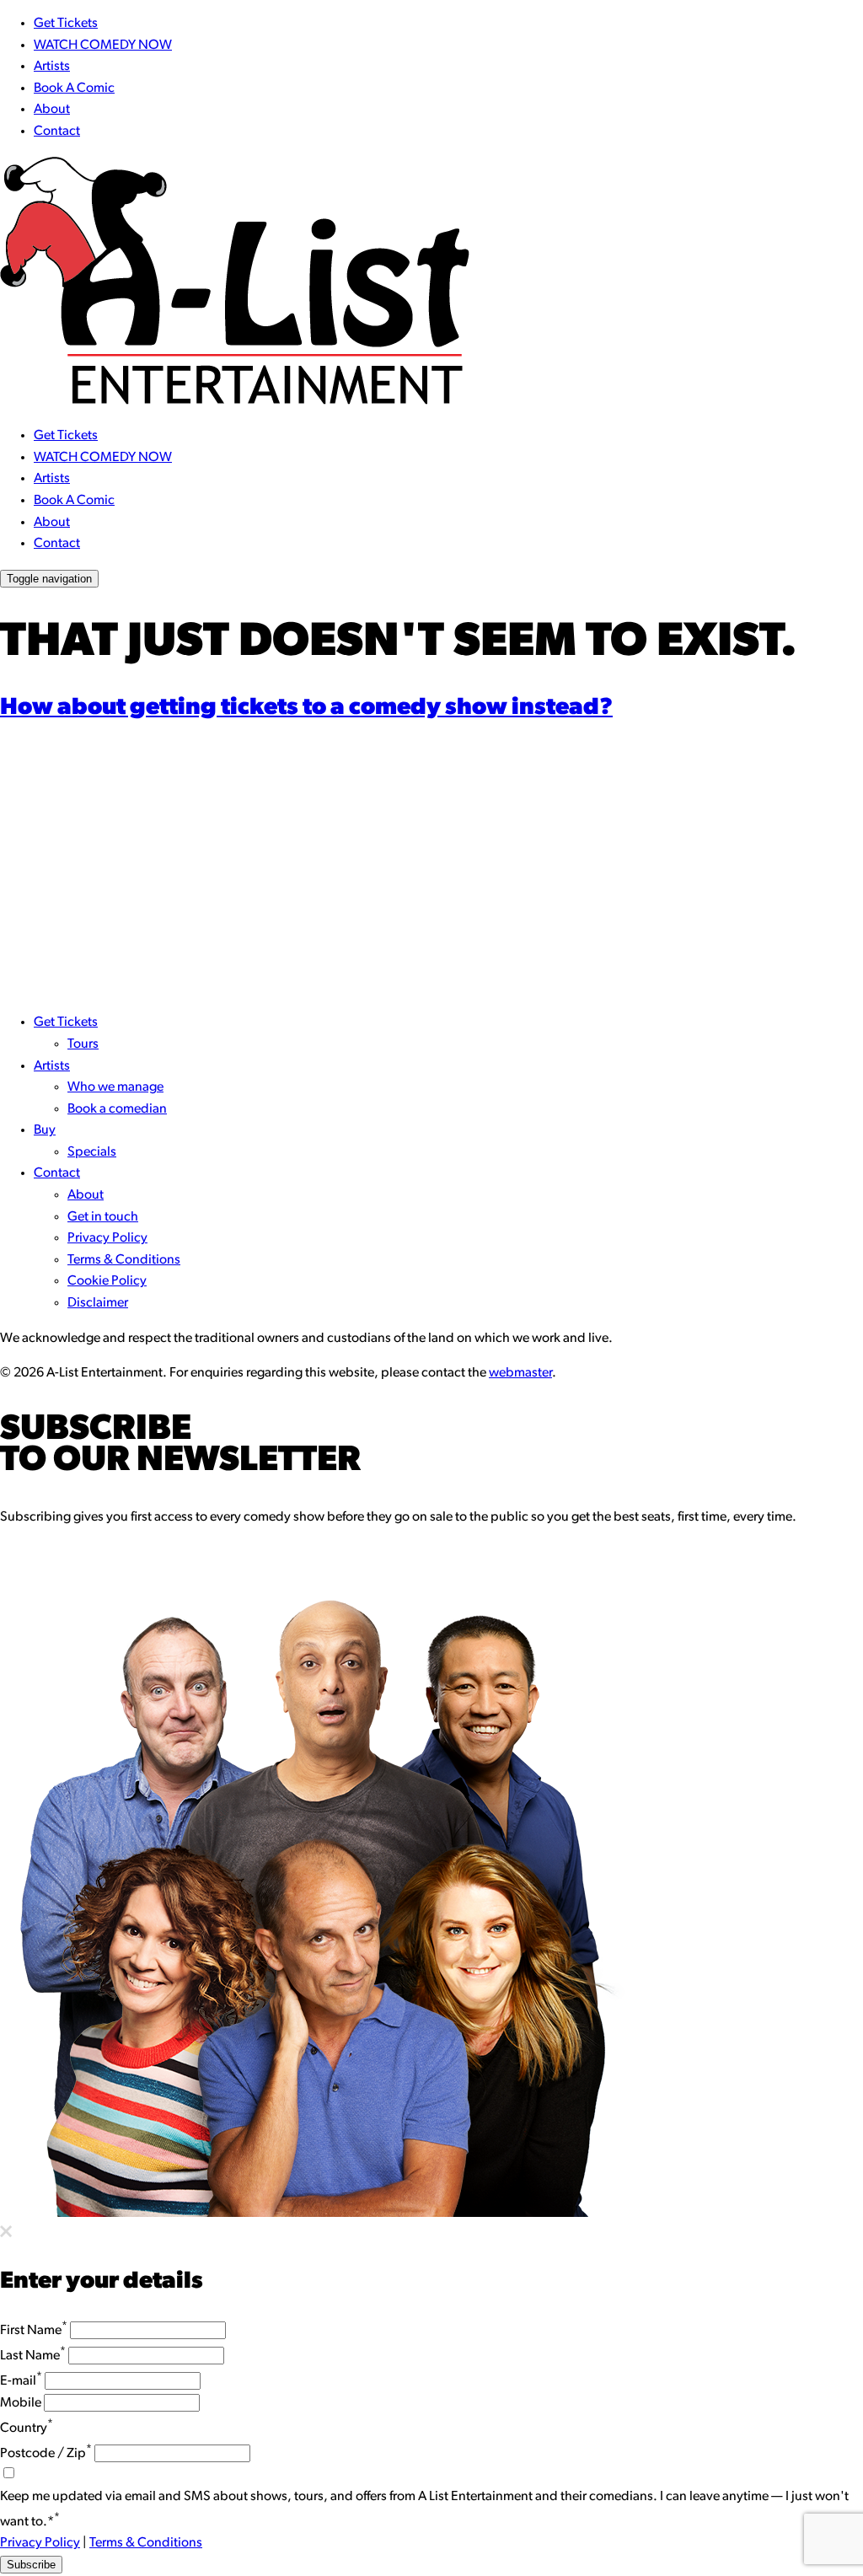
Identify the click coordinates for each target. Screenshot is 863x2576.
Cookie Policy (107, 1281)
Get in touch (103, 1217)
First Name (34, 2331)
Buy (45, 1130)
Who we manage (115, 1087)
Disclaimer (98, 1303)
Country (27, 2428)
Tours (83, 1044)
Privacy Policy (107, 1238)
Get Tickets (66, 24)
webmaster (520, 1373)
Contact (57, 131)
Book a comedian (117, 1109)
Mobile (21, 2403)
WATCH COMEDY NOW (103, 46)
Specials (92, 1152)
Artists (52, 67)
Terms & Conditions (124, 1260)
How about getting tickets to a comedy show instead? (306, 708)
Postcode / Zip (46, 2454)
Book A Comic (74, 89)
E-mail (21, 2381)
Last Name (33, 2356)
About (52, 110)
